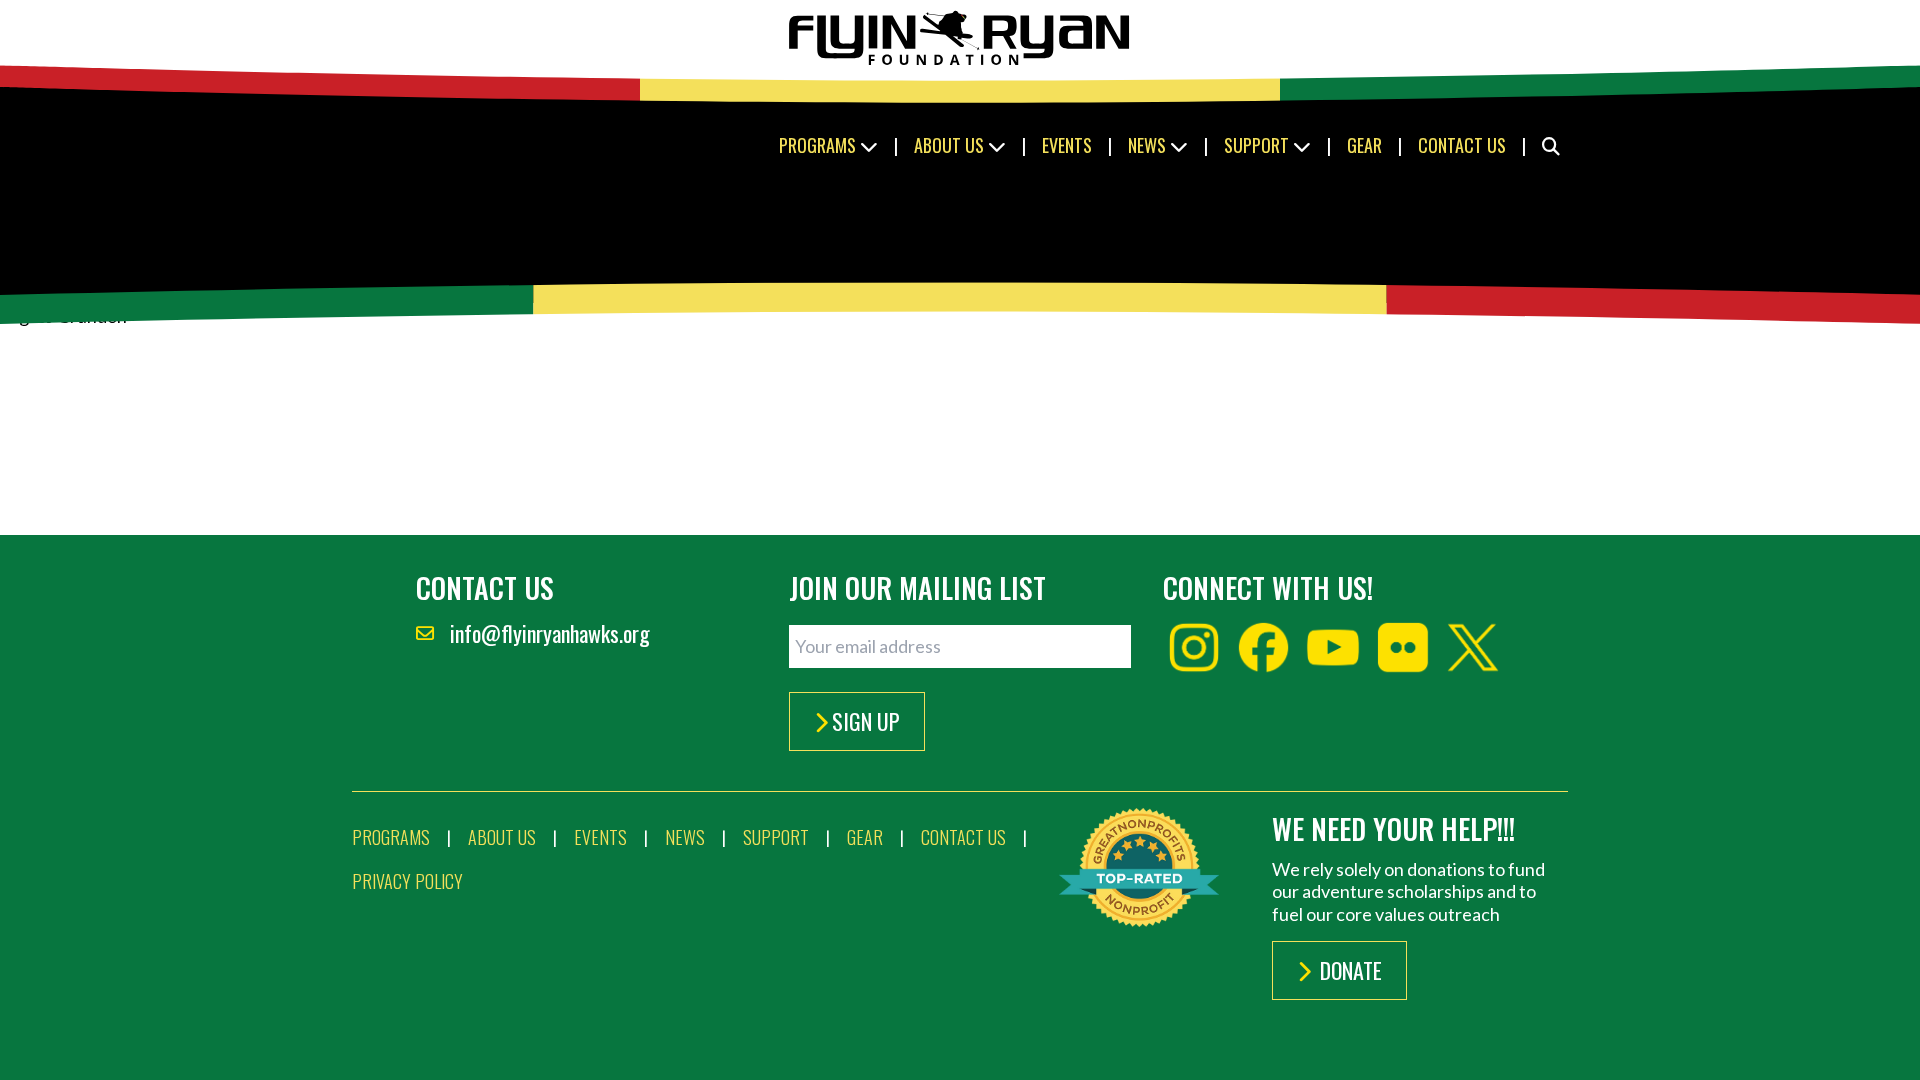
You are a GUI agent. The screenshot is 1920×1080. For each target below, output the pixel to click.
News (1149, 145)
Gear (1364, 145)
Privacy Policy (407, 881)
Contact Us (1462, 145)
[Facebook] (1264, 648)
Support (1258, 145)
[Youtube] (1333, 648)
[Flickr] (1403, 648)
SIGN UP (866, 721)
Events (1067, 145)
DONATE (1348, 970)
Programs (819, 145)
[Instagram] (1194, 648)
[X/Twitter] (1473, 648)
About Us (951, 145)
